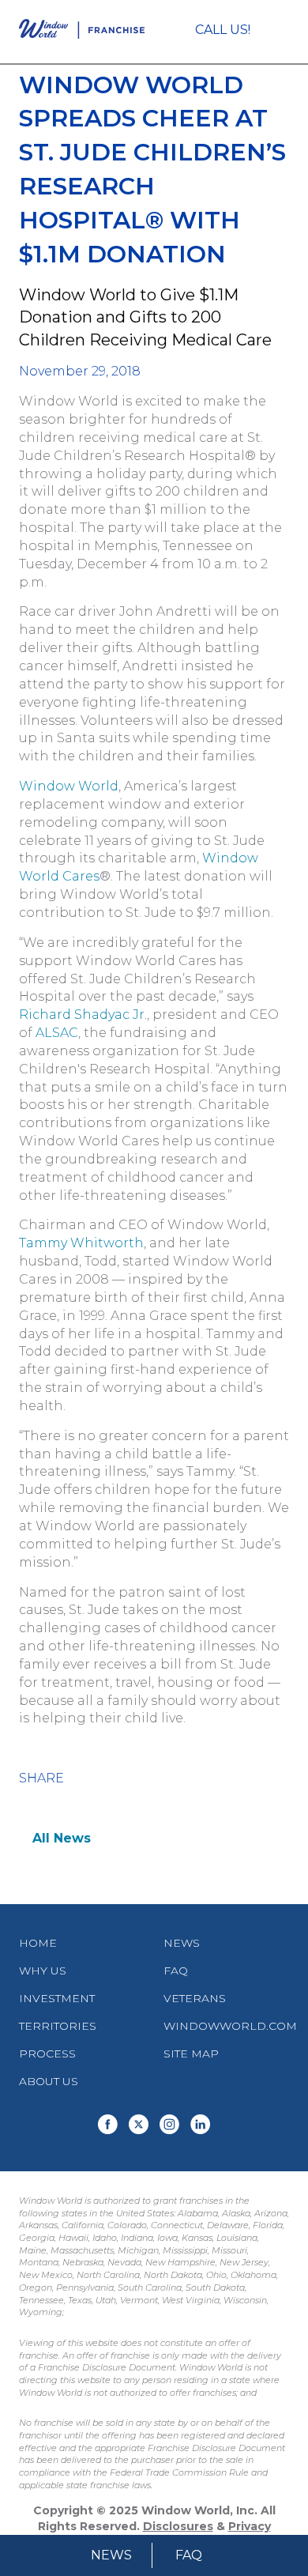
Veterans (195, 1998)
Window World (69, 786)
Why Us (43, 1971)
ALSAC (57, 1033)
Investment (57, 1998)
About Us (49, 2081)
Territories (58, 2026)
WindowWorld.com (230, 2026)
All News (62, 1838)
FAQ (189, 2555)
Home (38, 1943)
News (111, 2555)
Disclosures (178, 2526)
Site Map (191, 2054)
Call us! (223, 30)
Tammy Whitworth (81, 1243)
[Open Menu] (282, 32)
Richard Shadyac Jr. (83, 1015)
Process (47, 2054)
